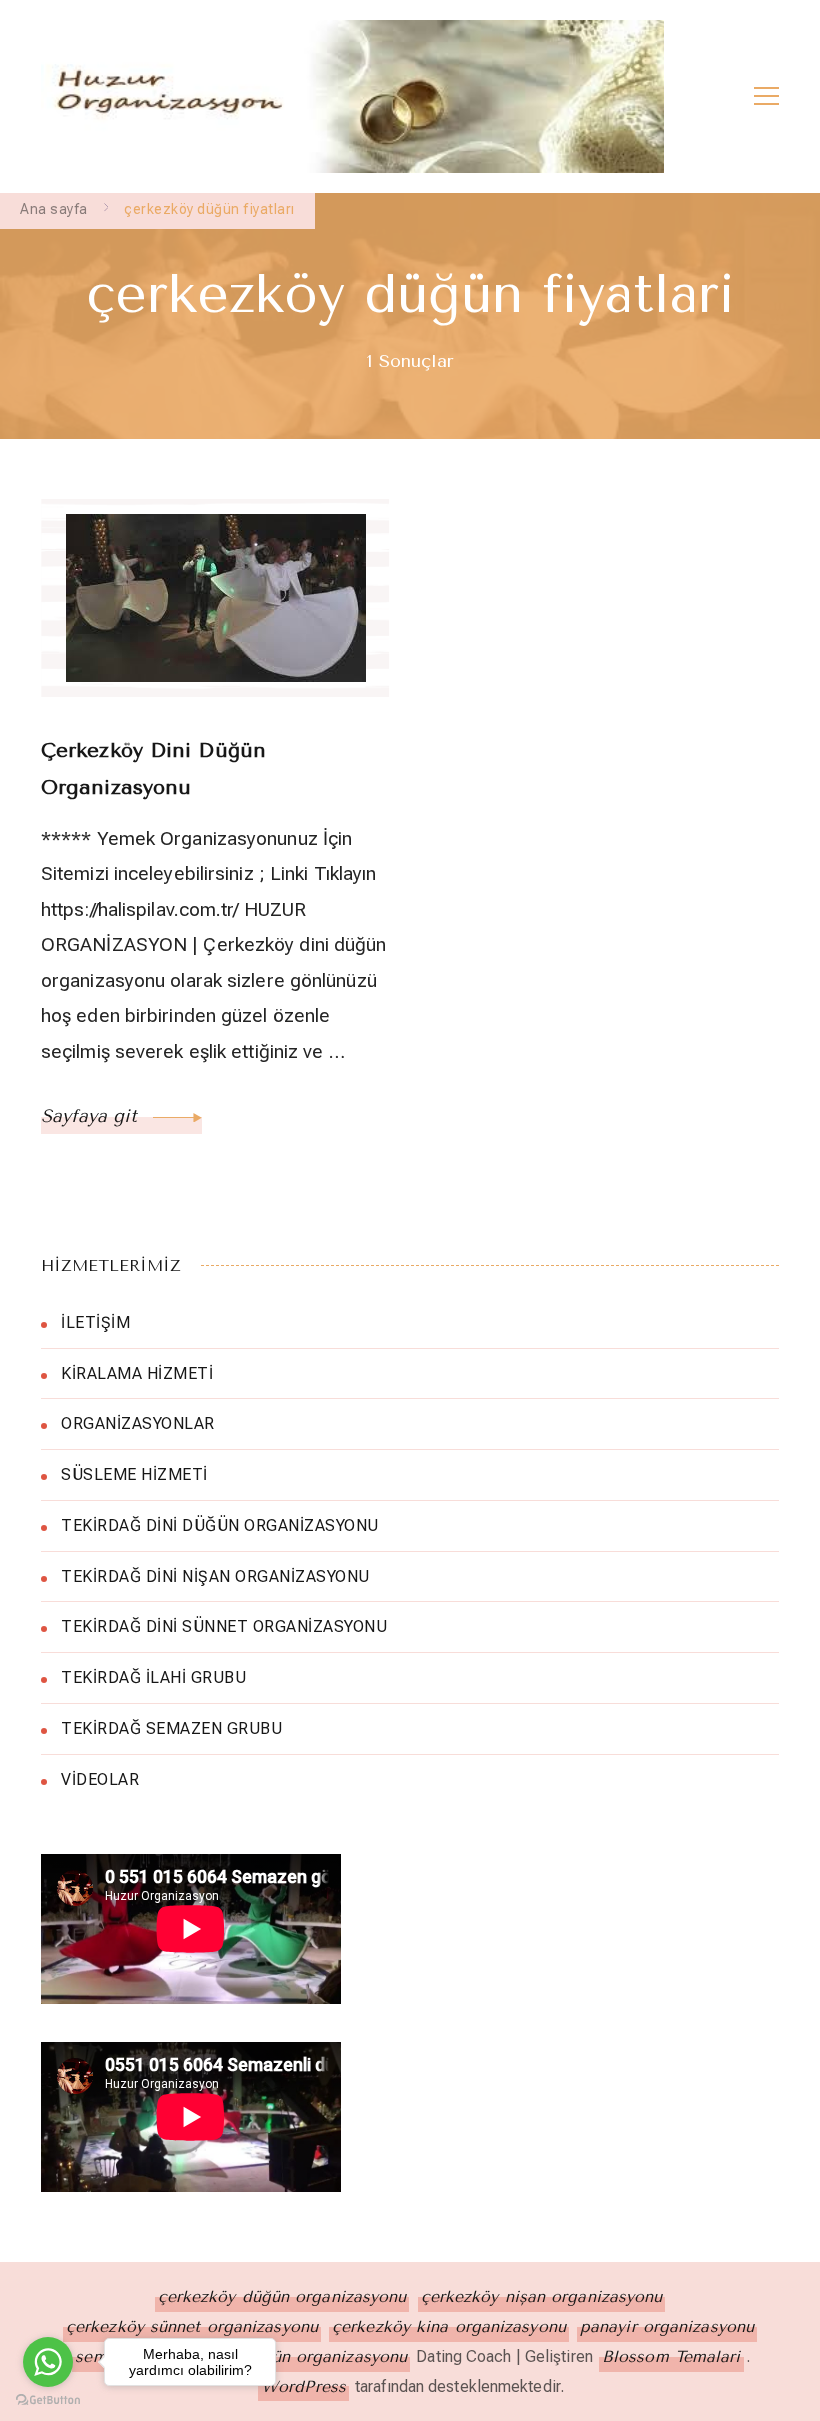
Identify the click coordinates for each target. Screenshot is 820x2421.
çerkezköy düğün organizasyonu (282, 2296)
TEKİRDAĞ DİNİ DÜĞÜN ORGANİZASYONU (220, 1525)
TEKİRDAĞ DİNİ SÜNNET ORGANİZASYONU (224, 1626)
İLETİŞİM (95, 1322)
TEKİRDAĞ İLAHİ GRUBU (153, 1677)
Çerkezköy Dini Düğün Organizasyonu (153, 769)
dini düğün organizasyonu (307, 2356)
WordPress (303, 2386)
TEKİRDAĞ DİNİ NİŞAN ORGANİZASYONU (215, 1576)
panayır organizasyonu (667, 2326)
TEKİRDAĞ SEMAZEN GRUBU (171, 1728)
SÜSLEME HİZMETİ (134, 1474)
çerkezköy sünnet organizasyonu (192, 2326)
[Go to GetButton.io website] (48, 2400)
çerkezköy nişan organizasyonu (542, 2296)
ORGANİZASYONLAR (138, 1423)
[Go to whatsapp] (48, 2362)
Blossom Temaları (671, 2356)
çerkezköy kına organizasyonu (449, 2326)
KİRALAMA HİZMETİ (137, 1373)
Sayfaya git (92, 1116)
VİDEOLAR (100, 1779)
